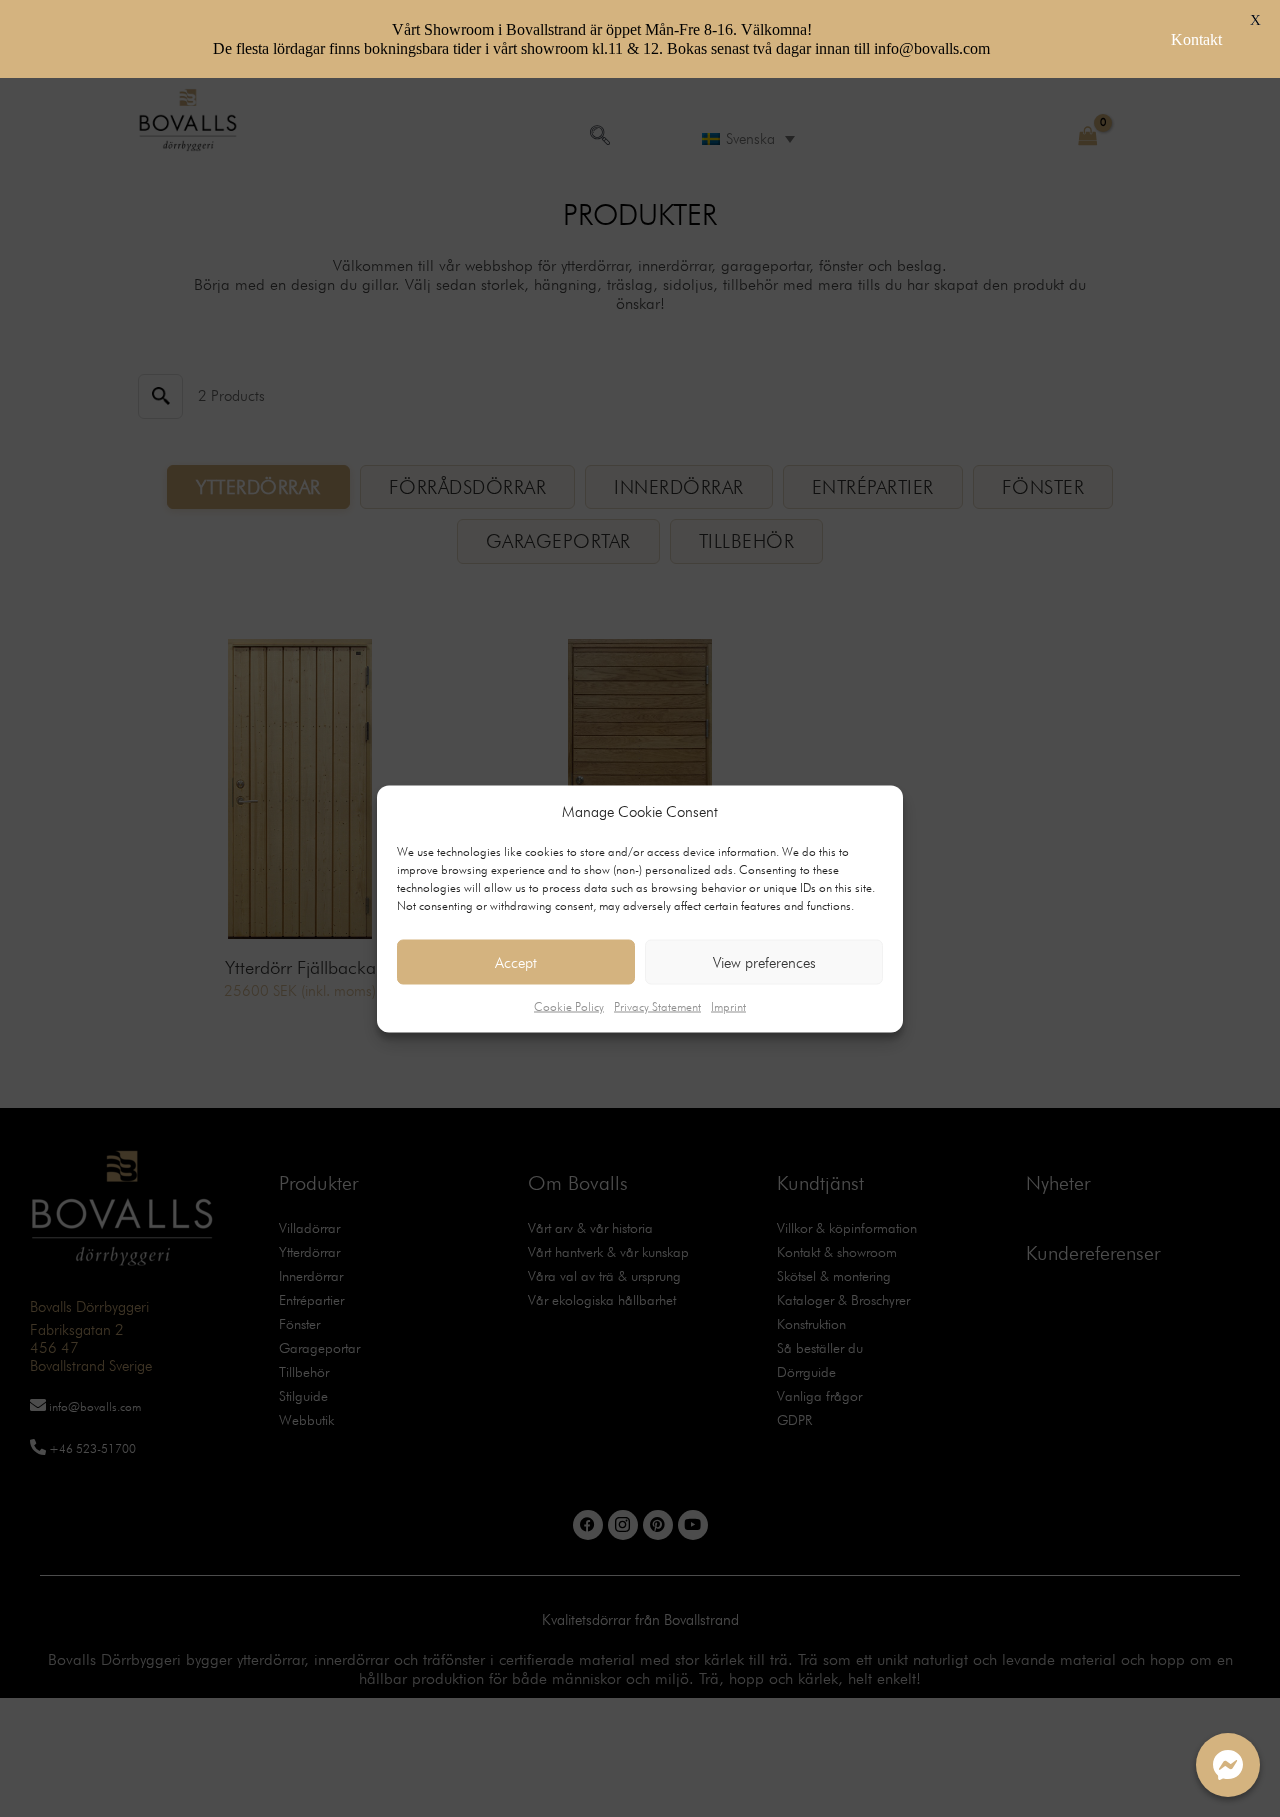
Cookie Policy (569, 1006)
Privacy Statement (657, 1006)
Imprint (728, 1006)
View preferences (764, 962)
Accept (516, 962)
